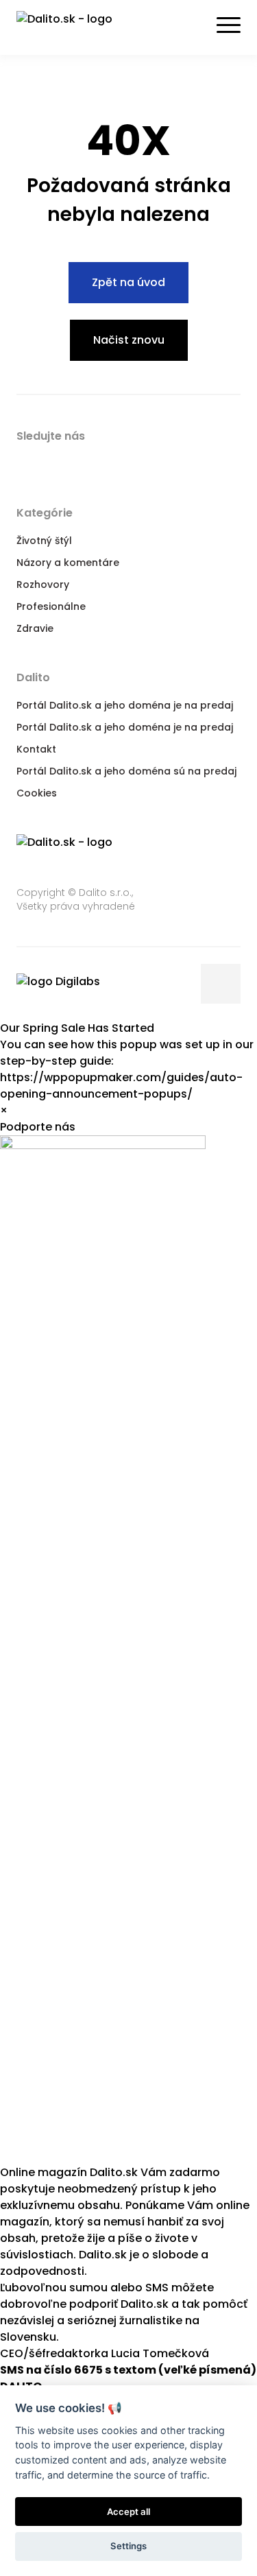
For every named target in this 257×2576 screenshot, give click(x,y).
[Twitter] (53, 462)
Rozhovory (43, 584)
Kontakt (36, 749)
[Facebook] (26, 462)
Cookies (37, 793)
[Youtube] (108, 462)
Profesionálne (51, 606)
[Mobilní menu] (229, 25)
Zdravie (35, 628)
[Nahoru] (221, 984)
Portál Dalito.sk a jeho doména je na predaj (125, 705)
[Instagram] (136, 462)
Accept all (128, 2512)
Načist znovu (129, 340)
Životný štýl (44, 541)
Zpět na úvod (128, 282)
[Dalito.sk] (78, 27)
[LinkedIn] (81, 462)
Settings (128, 2546)
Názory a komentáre (68, 563)
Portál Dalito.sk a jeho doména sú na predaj (126, 771)
